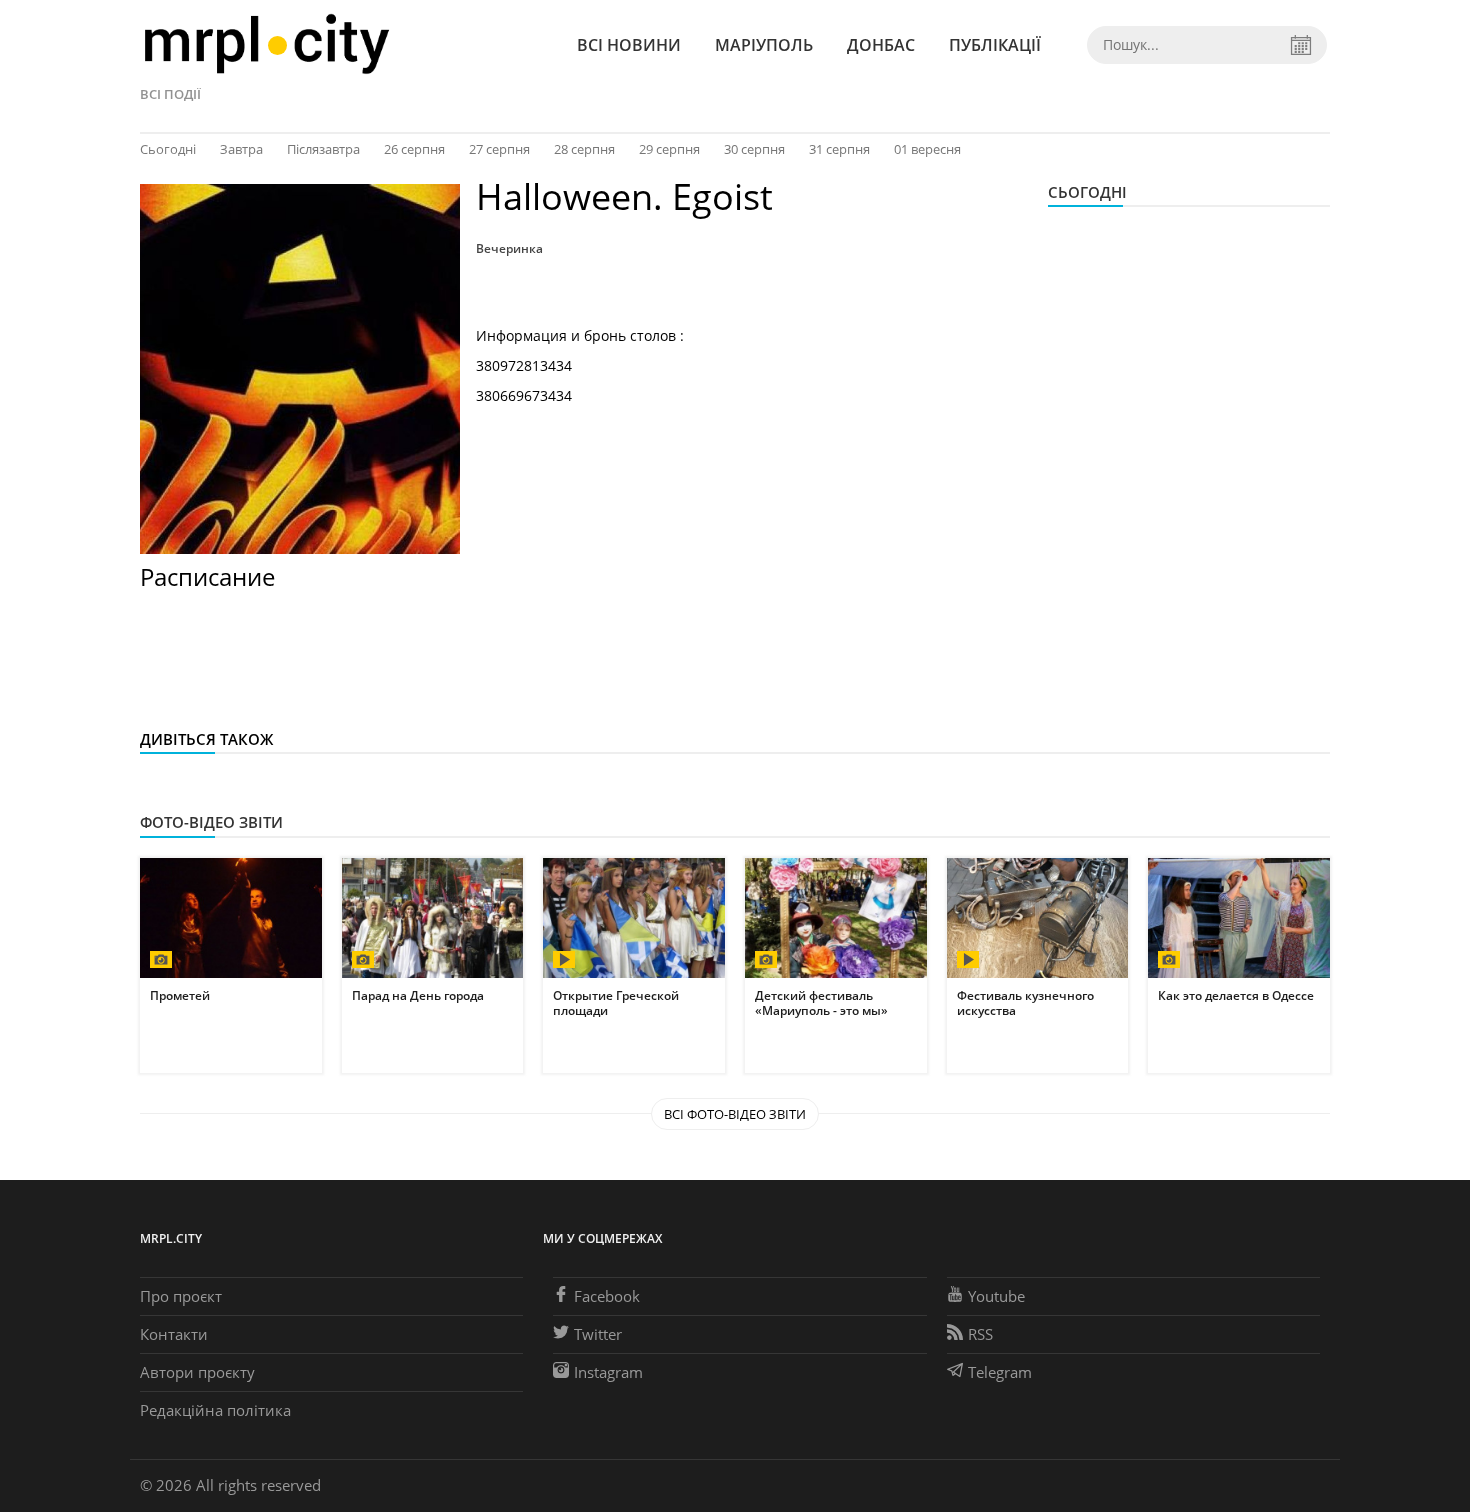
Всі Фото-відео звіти (735, 1114)
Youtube (996, 1296)
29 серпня (669, 149)
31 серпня (839, 149)
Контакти (174, 1334)
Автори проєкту (197, 1372)
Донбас (881, 45)
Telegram (1000, 1372)
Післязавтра (323, 149)
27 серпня (499, 149)
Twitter (598, 1334)
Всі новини (629, 45)
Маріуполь (764, 45)
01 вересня (927, 149)
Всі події (170, 94)
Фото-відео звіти (211, 822)
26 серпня (414, 149)
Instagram (608, 1372)
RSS (980, 1334)
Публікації (995, 45)
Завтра (241, 149)
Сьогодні (168, 149)
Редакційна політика (215, 1410)
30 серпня (754, 149)
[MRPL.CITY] (266, 44)
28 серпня (584, 149)
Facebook (607, 1296)
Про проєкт (181, 1296)
